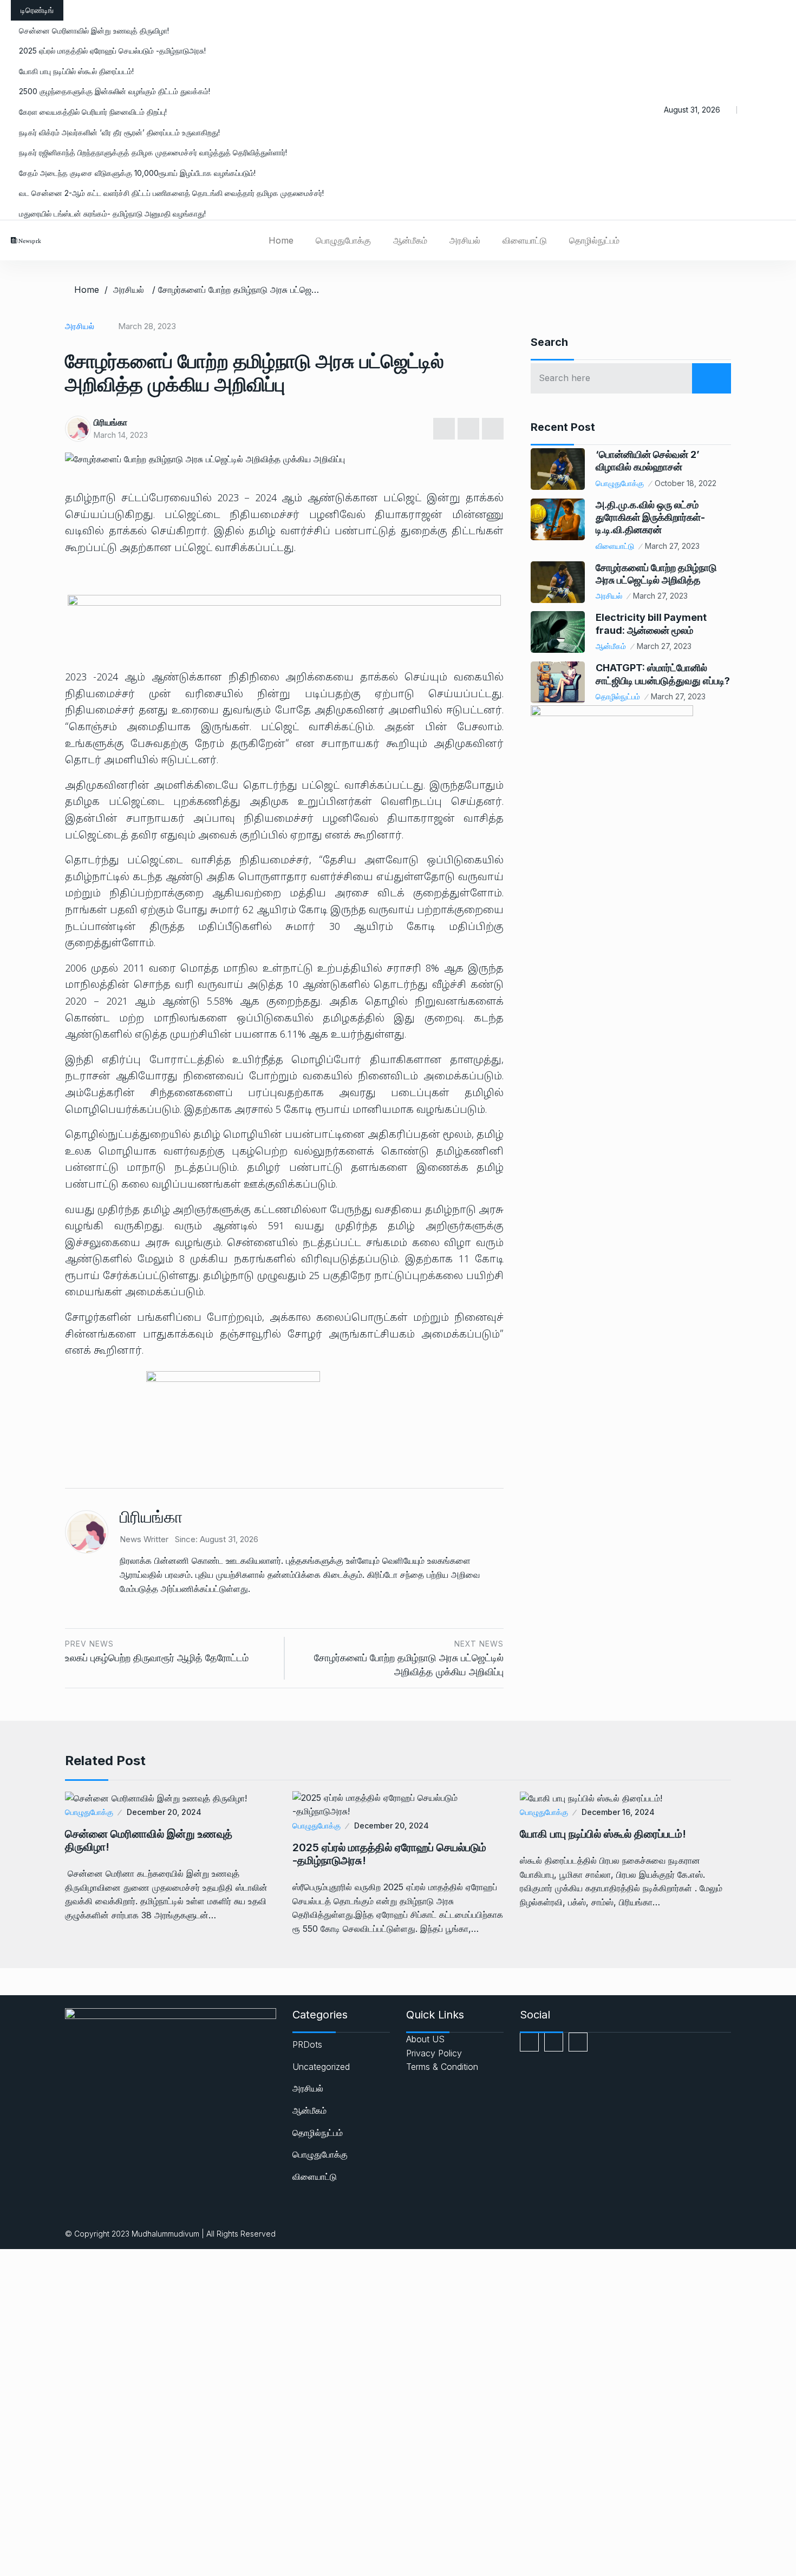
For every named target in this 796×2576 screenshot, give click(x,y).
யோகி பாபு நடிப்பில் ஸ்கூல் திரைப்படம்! (76, 71)
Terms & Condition (442, 2067)
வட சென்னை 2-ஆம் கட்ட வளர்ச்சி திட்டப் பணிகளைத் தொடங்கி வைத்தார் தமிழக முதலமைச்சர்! (171, 193)
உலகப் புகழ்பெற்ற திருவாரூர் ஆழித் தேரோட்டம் (157, 1658)
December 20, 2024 (164, 1812)
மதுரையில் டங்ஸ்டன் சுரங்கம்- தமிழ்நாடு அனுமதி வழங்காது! (112, 214)
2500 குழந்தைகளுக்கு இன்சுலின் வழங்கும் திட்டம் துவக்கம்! (115, 91)
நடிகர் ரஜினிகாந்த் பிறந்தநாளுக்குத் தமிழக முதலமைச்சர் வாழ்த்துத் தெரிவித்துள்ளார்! (153, 152)
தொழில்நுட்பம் (594, 240)
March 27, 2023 (672, 546)
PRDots (307, 2044)
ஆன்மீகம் (410, 240)
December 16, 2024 (618, 1812)
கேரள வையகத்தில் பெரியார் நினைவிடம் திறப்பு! (93, 112)
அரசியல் (465, 240)
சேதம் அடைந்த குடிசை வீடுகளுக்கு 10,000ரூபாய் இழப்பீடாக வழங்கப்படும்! (137, 173)
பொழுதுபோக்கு (343, 240)
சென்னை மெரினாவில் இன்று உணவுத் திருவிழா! (94, 31)
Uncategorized (321, 2067)
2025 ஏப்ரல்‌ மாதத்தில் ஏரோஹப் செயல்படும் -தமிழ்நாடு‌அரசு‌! (112, 51)
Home (281, 240)
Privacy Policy (434, 2053)
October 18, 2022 (686, 483)
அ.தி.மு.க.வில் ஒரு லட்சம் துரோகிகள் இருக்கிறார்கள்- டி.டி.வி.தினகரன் (650, 517)
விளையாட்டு (525, 240)
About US (425, 2039)
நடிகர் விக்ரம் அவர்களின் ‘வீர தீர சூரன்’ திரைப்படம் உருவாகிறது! (119, 132)
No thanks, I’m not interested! (225, 2570)
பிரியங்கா (110, 422)
